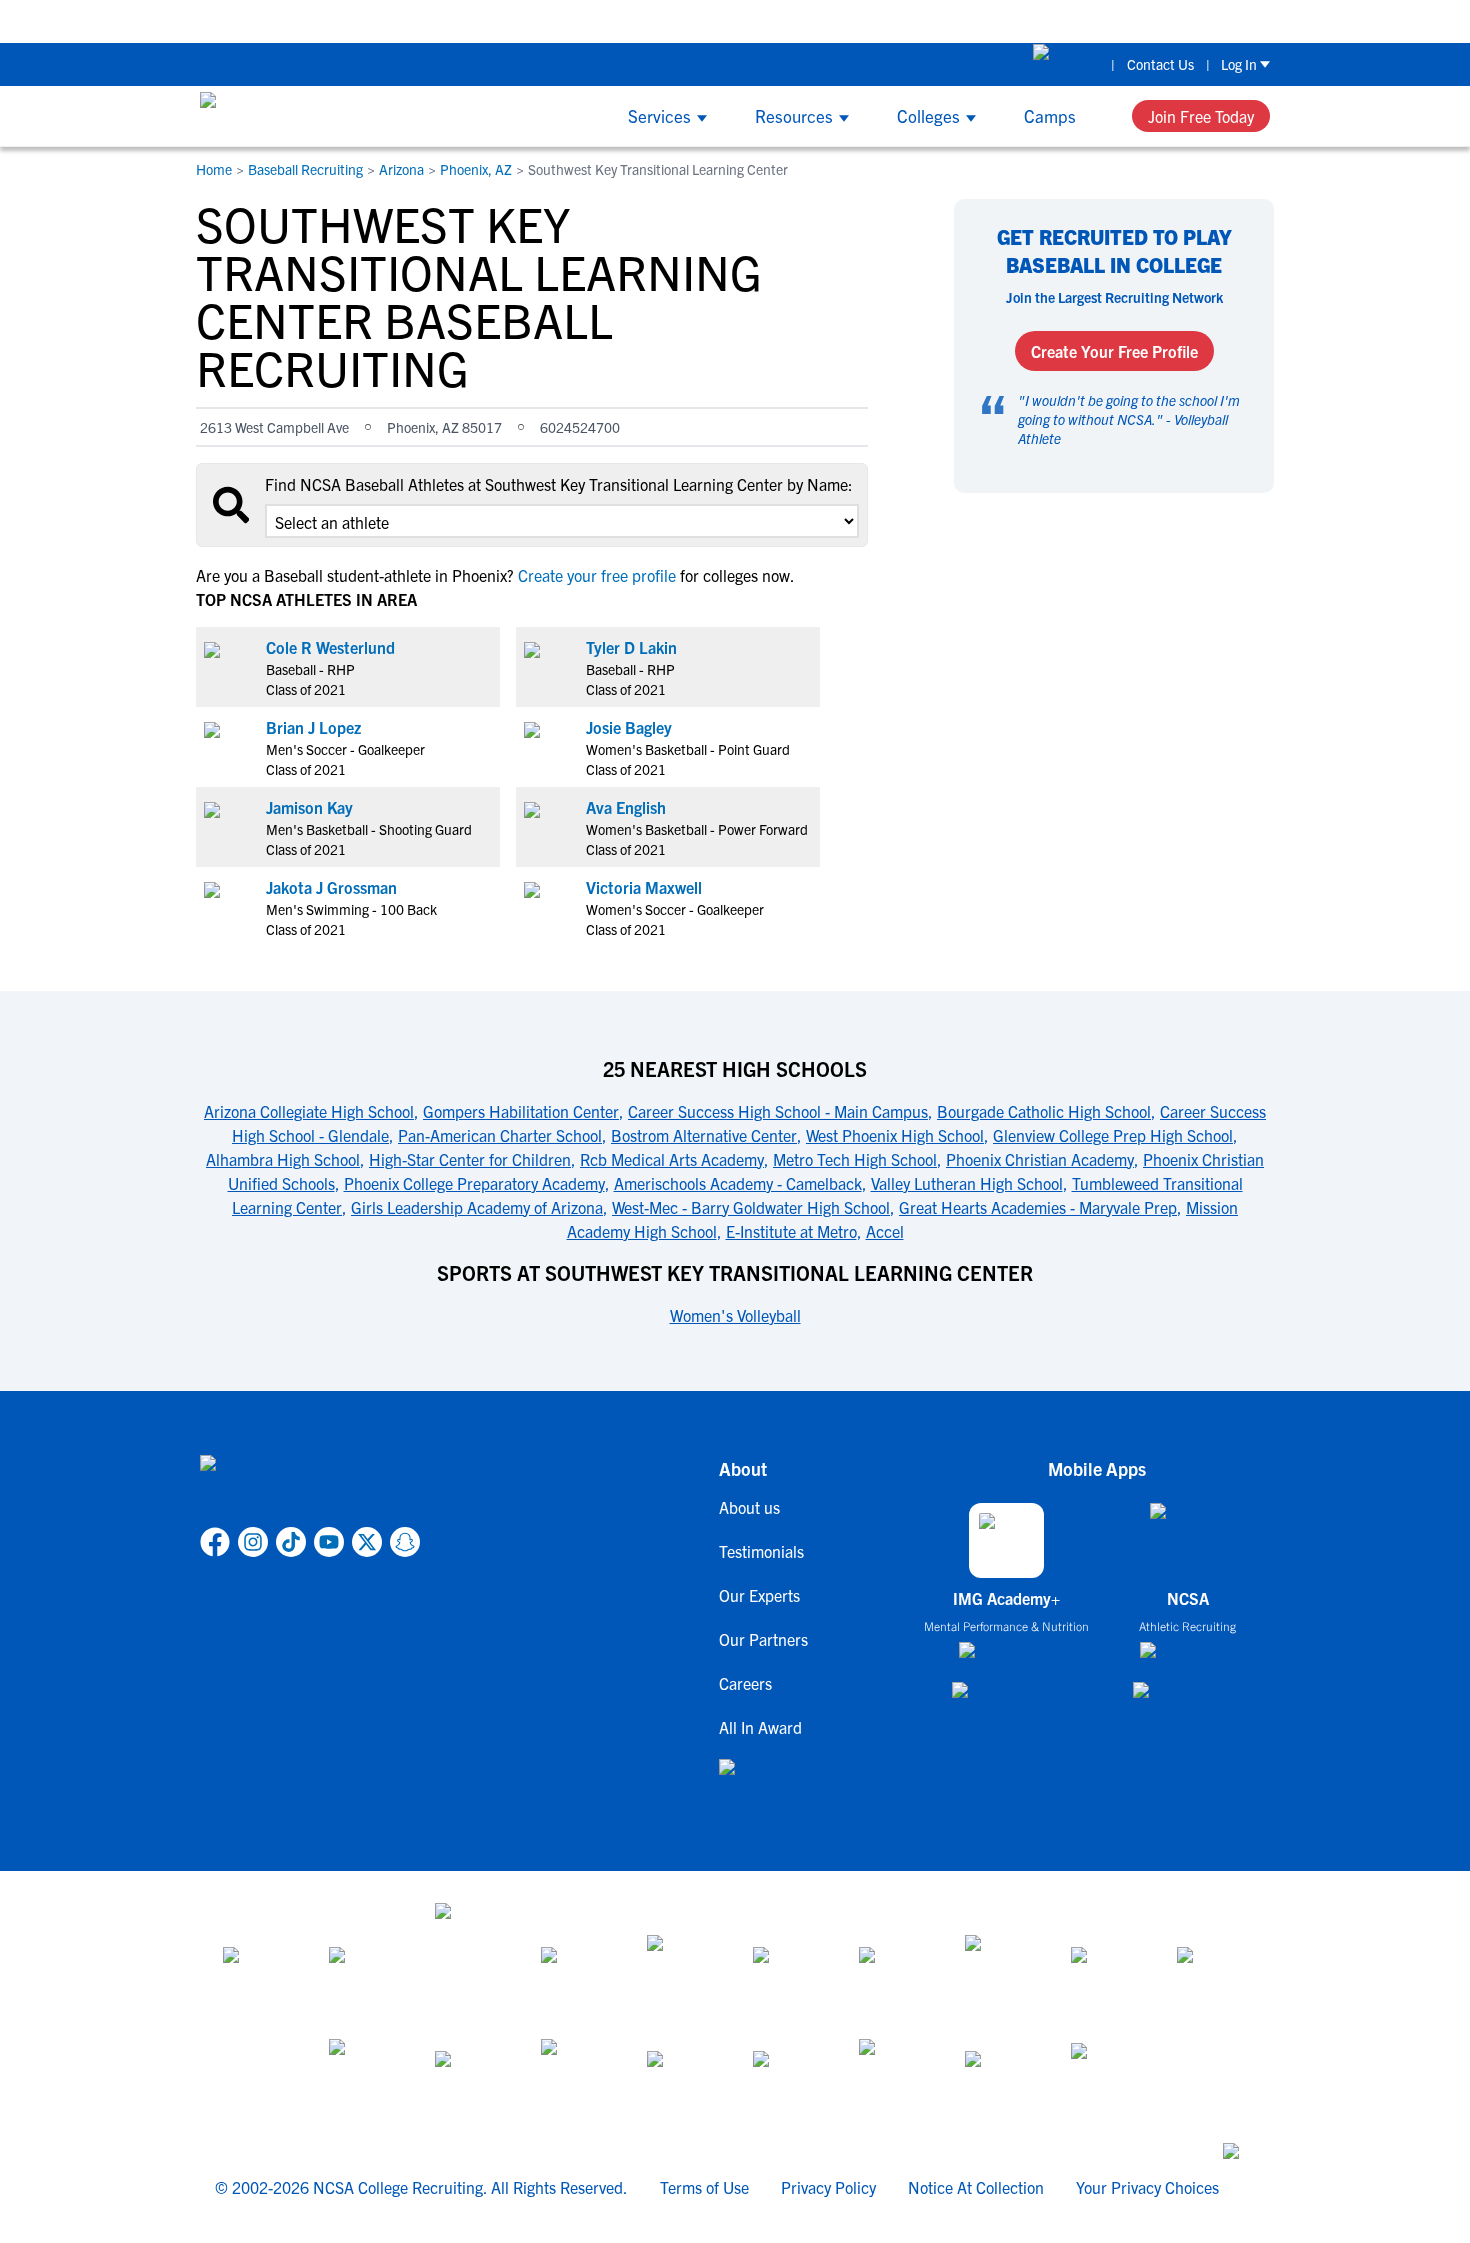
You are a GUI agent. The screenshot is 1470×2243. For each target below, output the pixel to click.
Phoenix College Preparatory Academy (474, 1183)
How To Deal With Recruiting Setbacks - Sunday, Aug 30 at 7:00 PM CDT (617, 20)
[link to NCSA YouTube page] (329, 1542)
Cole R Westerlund (330, 647)
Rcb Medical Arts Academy (672, 1159)
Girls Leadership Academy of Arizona (477, 1207)
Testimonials (761, 1551)
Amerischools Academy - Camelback (738, 1183)
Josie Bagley (629, 727)
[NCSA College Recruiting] (275, 116)
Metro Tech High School (855, 1159)
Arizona (401, 169)
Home (214, 169)
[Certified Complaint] (1106, 2075)
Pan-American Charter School (500, 1135)
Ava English (626, 807)
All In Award (760, 1727)
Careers (745, 1683)
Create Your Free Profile (1114, 351)
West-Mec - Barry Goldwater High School (751, 1207)
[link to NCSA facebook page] (215, 1542)
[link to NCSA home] (310, 1487)
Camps (1050, 115)
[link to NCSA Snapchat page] (405, 1542)
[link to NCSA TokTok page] (291, 1542)
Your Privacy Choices (1147, 2187)
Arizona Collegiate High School (309, 1111)
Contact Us (1160, 64)
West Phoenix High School (895, 1135)
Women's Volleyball (735, 1315)
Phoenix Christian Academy (1040, 1159)
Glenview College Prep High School (1113, 1135)
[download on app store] (1006, 1658)
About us (749, 1507)
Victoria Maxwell (644, 887)
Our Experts (759, 1595)
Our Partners (763, 1639)
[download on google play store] (1007, 1699)
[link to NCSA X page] (367, 1542)
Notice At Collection (976, 2187)
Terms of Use (704, 2187)
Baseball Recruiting (305, 169)
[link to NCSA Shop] (1066, 64)
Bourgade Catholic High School (1044, 1111)
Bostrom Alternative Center (704, 1135)
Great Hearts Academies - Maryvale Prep (1038, 1207)
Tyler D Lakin (631, 647)
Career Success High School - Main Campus (778, 1111)
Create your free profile (597, 575)
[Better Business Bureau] (894, 2075)
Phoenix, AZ (476, 169)
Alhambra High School (283, 1159)
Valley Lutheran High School (967, 1183)
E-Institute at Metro (791, 1231)
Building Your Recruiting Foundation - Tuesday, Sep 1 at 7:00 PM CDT (1116, 20)
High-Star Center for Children (470, 1159)
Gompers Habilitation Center (521, 1111)
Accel (885, 1231)
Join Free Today (1201, 116)
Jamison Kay (309, 807)
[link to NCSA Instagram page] (253, 1542)
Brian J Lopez (313, 727)
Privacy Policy (828, 2187)
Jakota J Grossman (331, 887)
